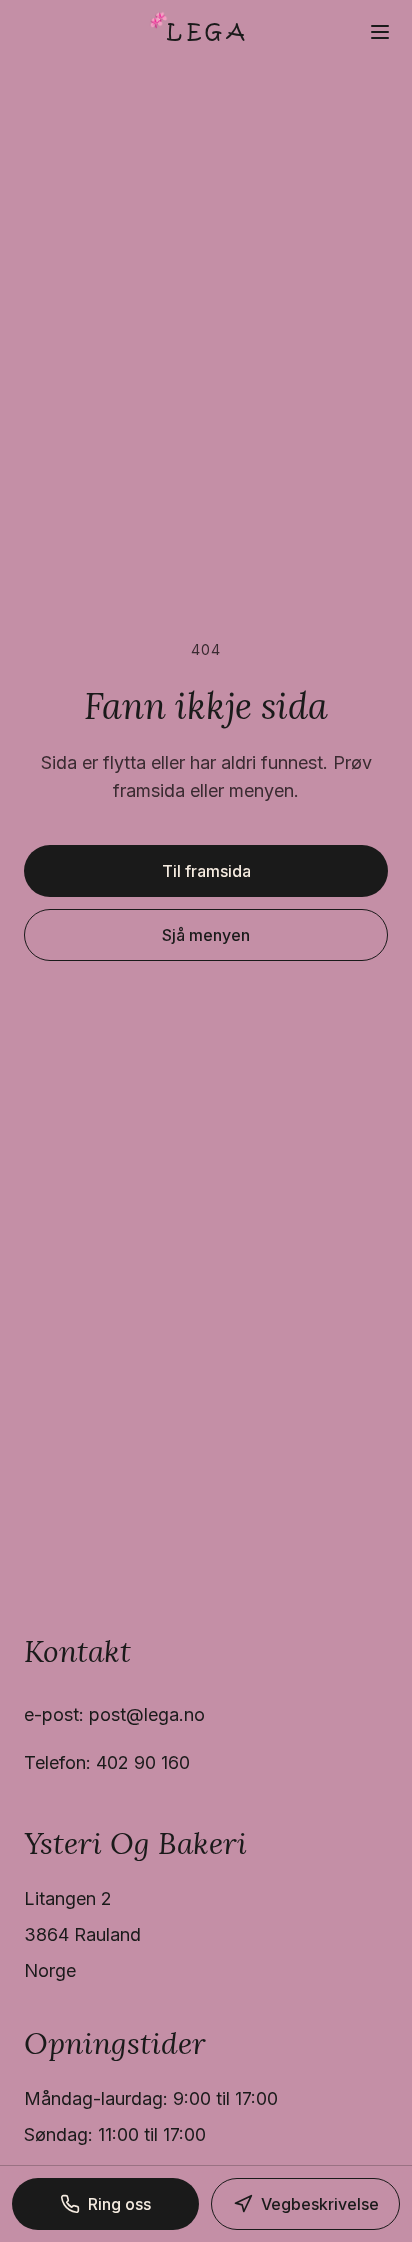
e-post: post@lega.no (114, 1714)
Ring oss (119, 2204)
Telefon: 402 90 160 (107, 1762)
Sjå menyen (206, 935)
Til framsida (206, 871)
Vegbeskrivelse (320, 2204)
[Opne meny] (380, 32)
